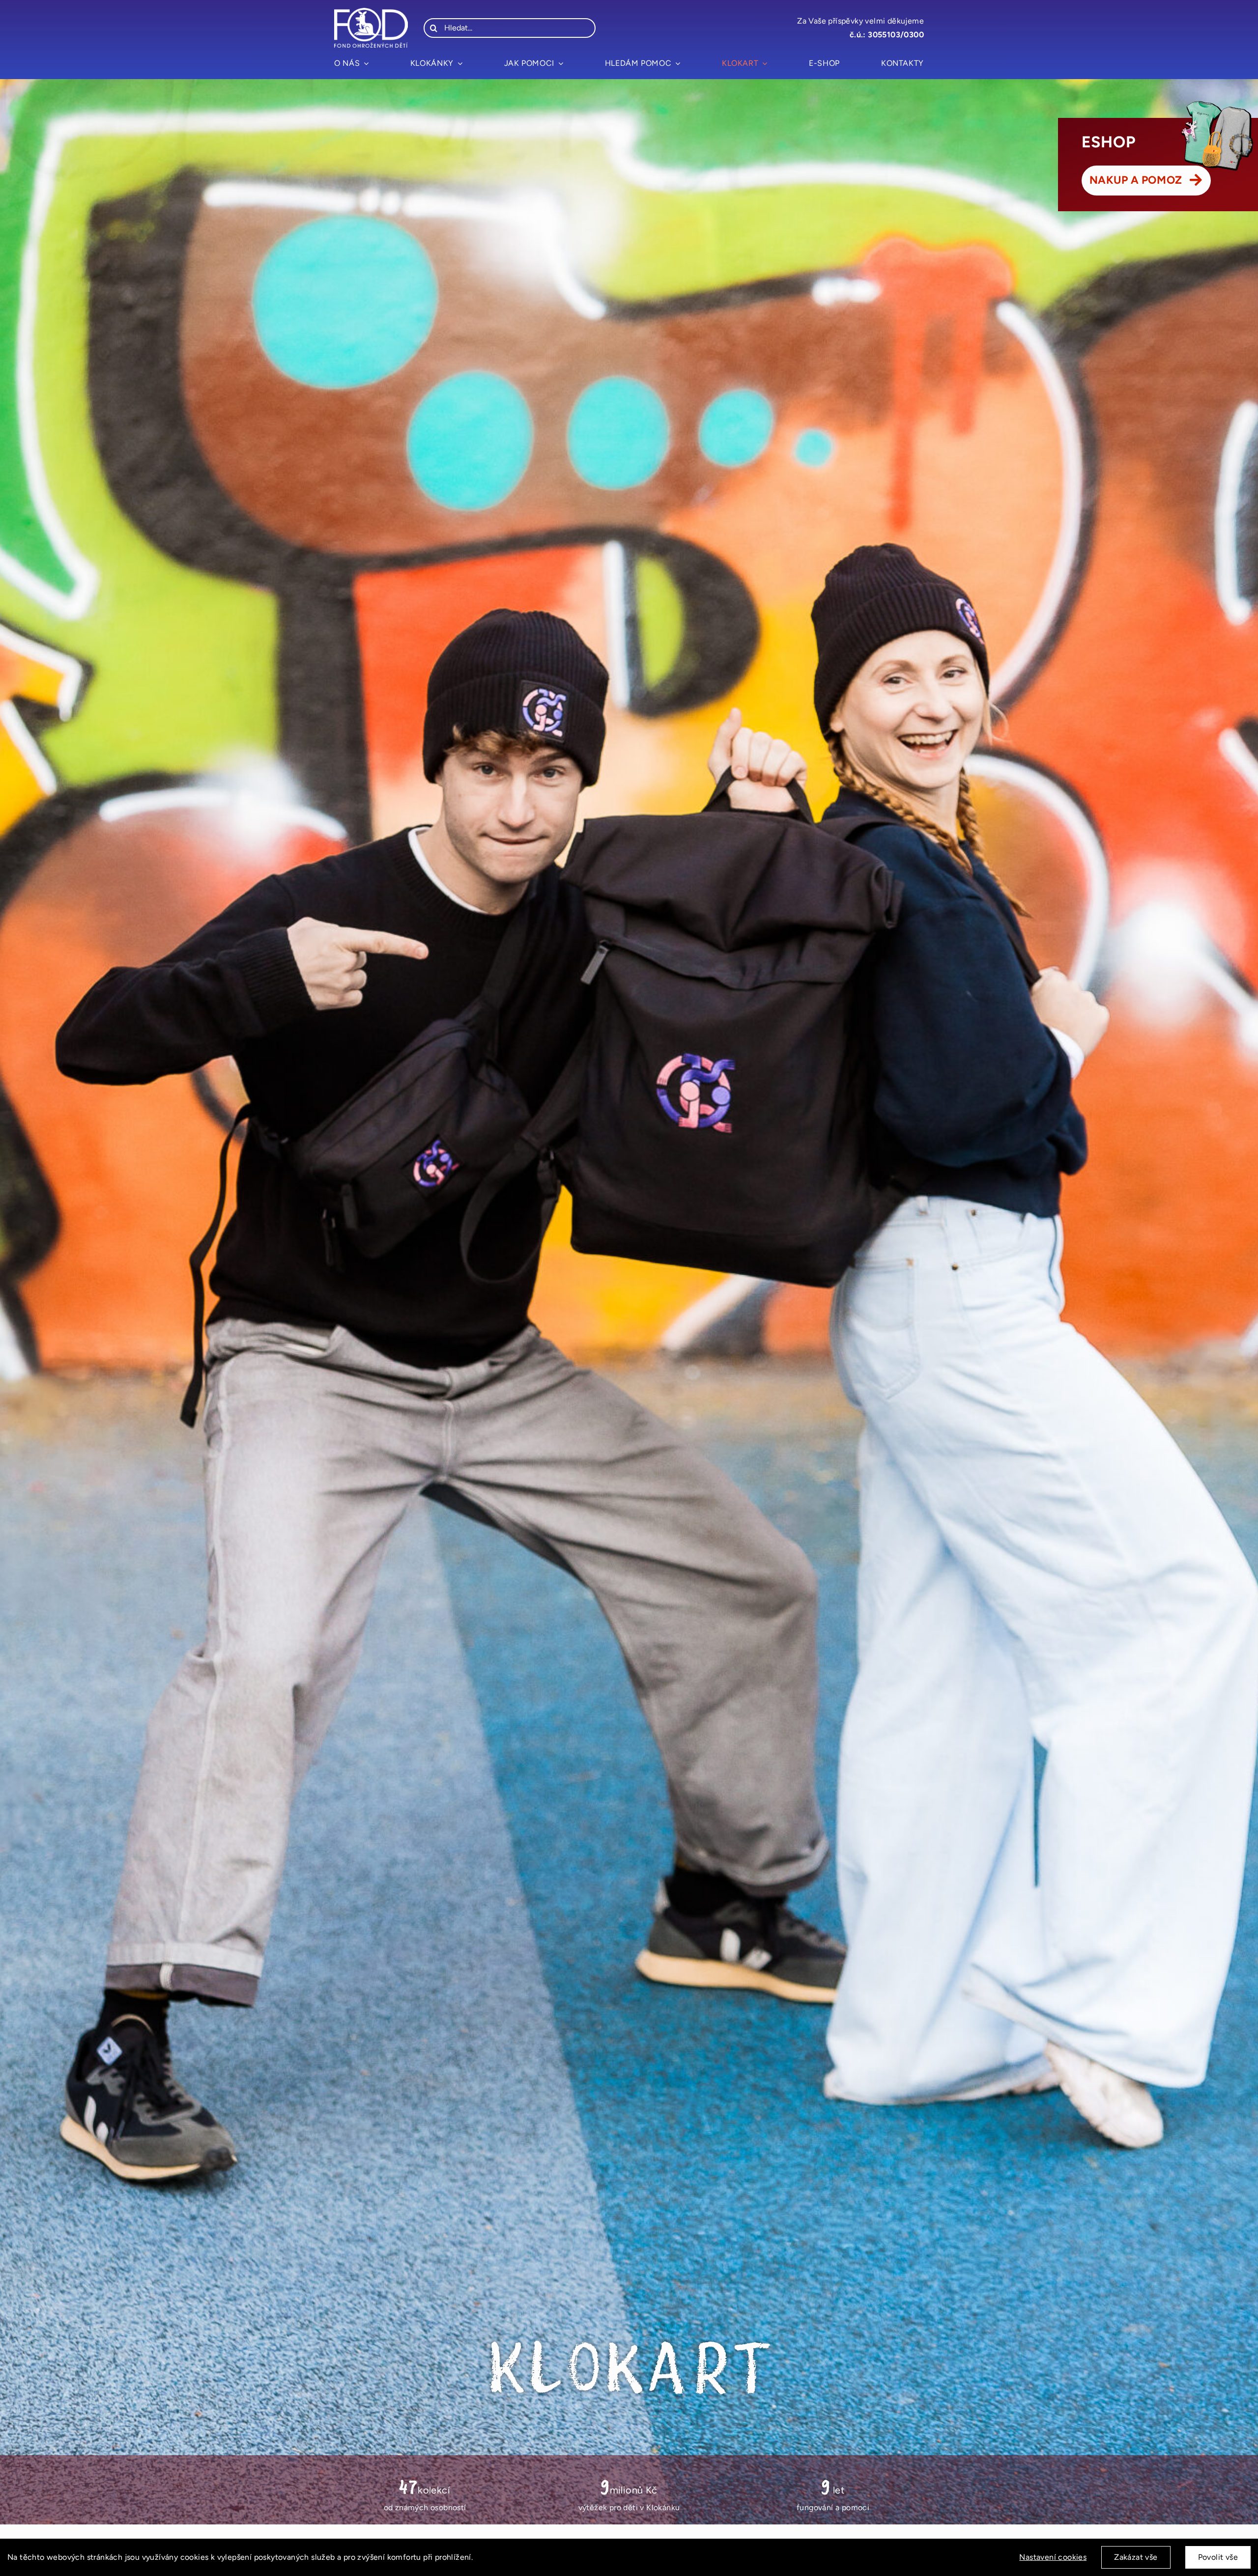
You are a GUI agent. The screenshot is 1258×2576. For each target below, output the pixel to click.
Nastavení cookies (1053, 2557)
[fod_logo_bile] (371, 12)
